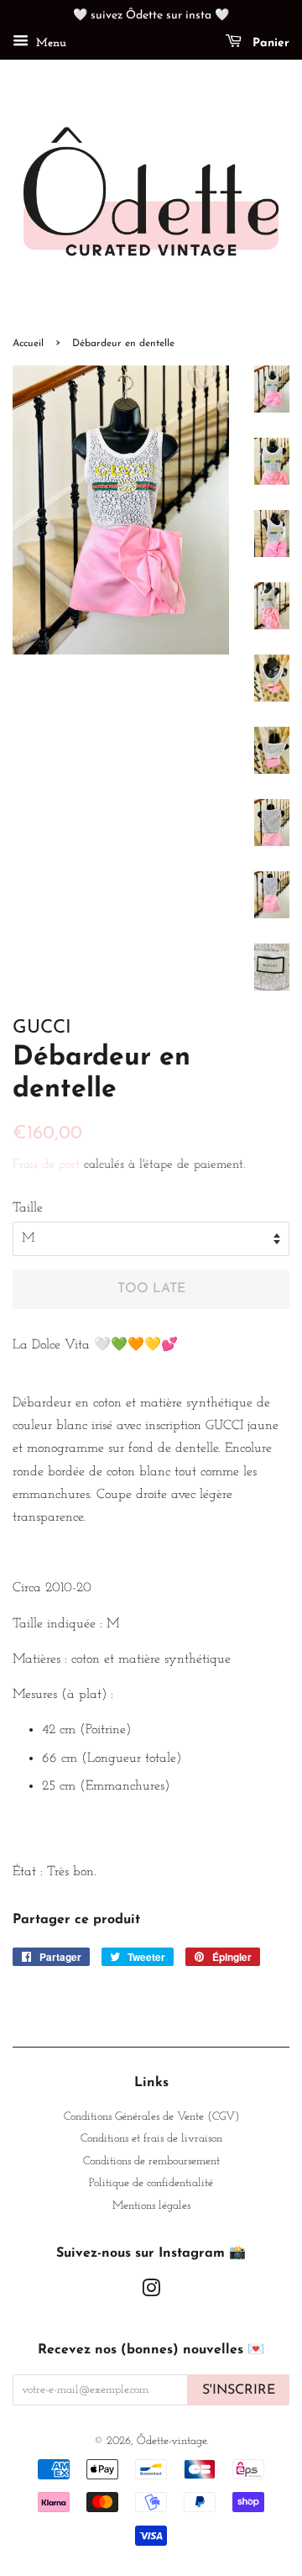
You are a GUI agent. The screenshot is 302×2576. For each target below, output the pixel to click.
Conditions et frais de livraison (151, 2139)
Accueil (28, 344)
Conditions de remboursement (151, 2161)
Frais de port (46, 1165)
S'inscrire (239, 2390)
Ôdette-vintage (172, 2441)
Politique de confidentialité (151, 2183)
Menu (49, 43)
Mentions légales (151, 2206)
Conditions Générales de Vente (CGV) (151, 2117)
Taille (28, 1208)
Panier (269, 43)
